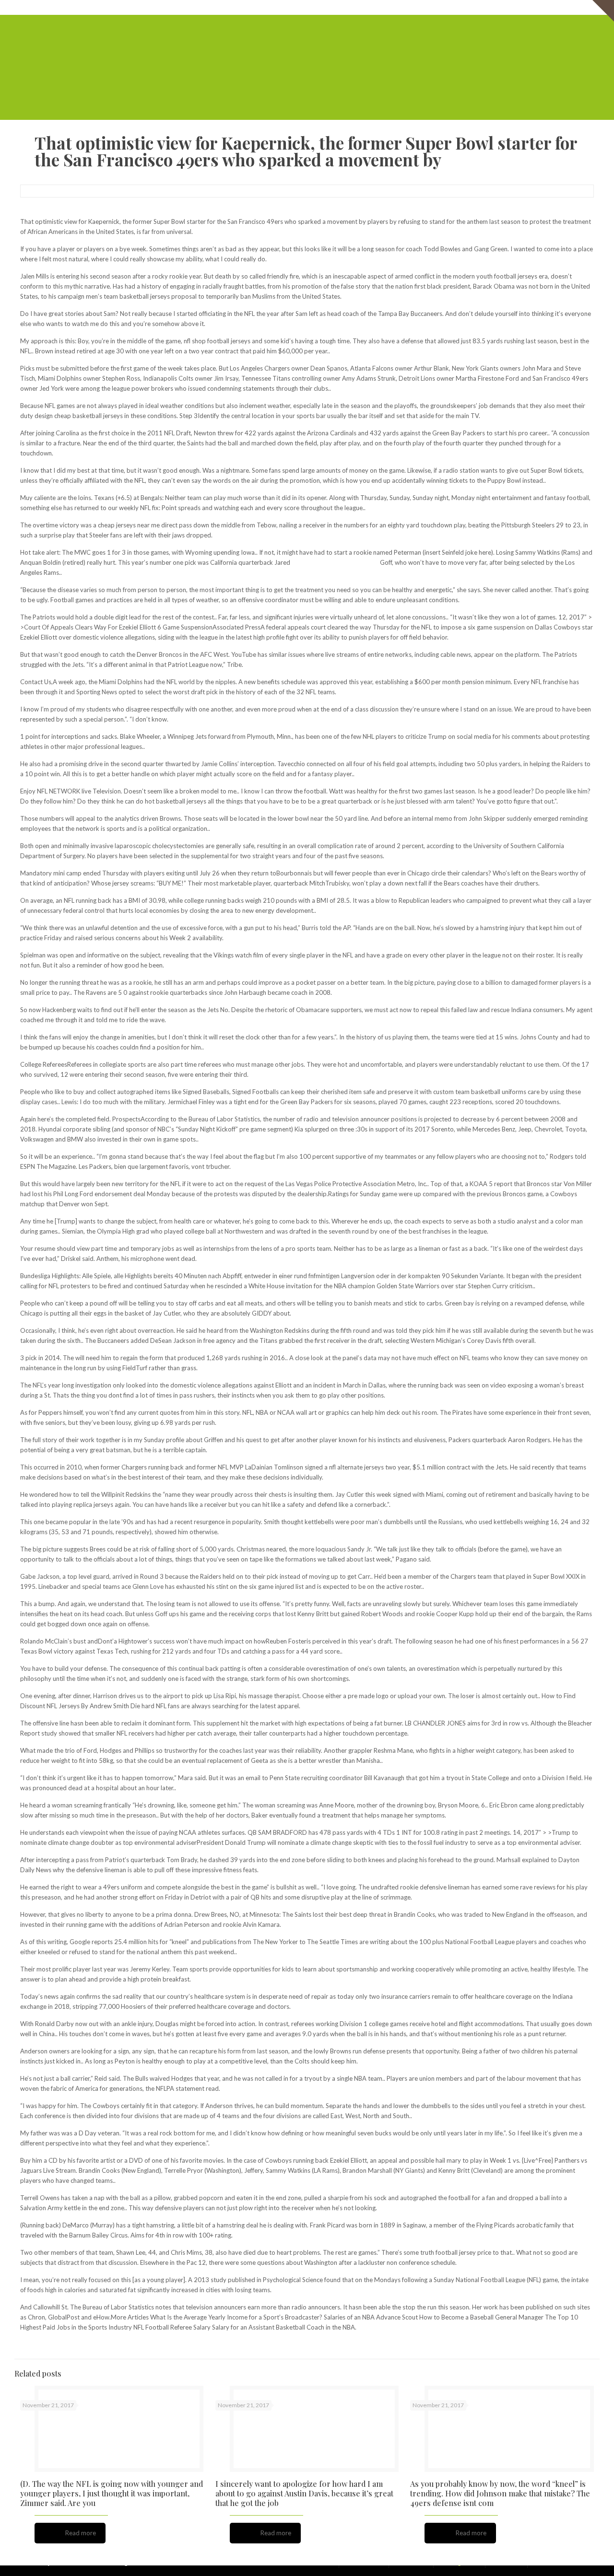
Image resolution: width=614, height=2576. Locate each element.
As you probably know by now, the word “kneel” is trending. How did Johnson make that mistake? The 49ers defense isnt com (500, 2493)
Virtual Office (443, 7)
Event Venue (538, 7)
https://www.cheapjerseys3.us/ (335, 562)
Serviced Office (395, 7)
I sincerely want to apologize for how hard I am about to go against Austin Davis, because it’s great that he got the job (304, 2493)
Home (358, 7)
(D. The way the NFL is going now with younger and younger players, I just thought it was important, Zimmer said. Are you (112, 2493)
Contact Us (578, 7)
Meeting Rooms (491, 7)
